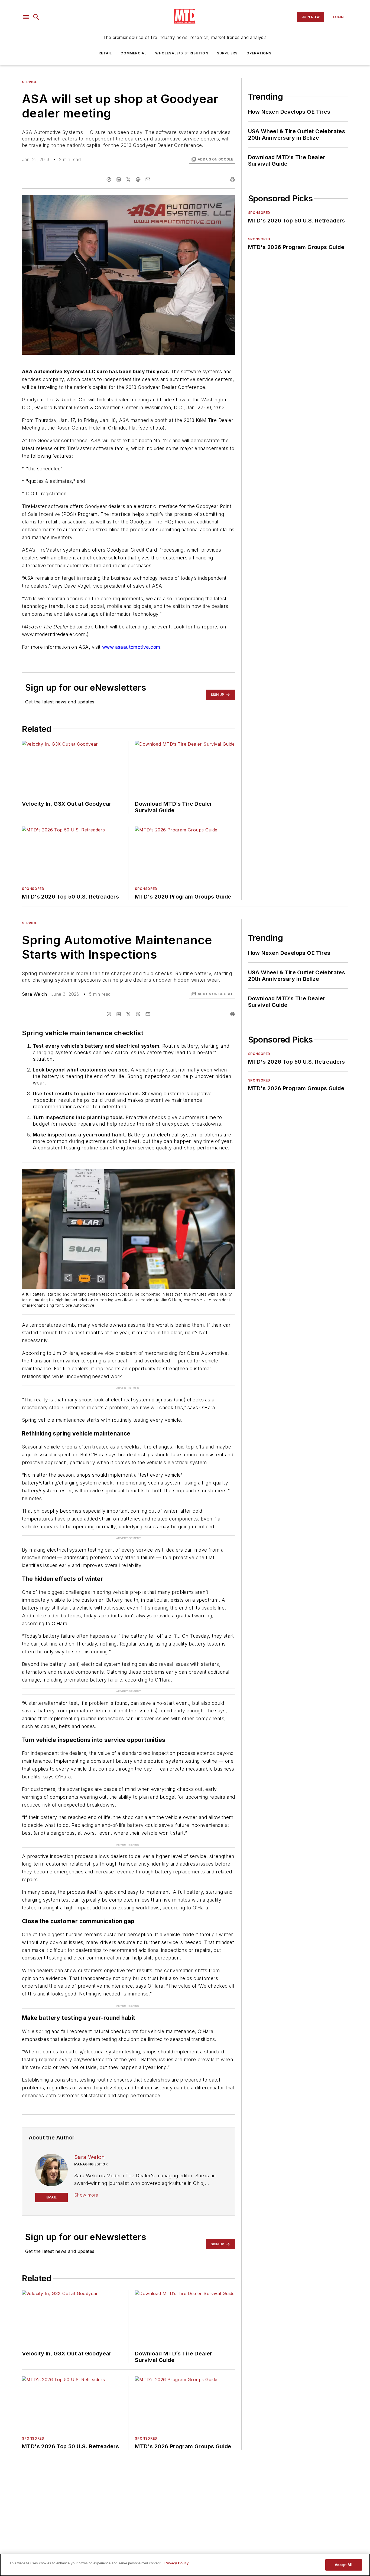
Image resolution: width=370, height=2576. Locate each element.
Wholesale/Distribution (182, 53)
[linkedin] (119, 179)
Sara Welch (34, 994)
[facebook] (109, 179)
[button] (26, 17)
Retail (105, 53)
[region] (185, 2565)
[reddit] (138, 179)
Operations (259, 53)
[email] (148, 179)
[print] (232, 179)
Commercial (134, 53)
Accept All (343, 2565)
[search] (36, 17)
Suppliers (227, 53)
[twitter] (128, 179)
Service (29, 82)
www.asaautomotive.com (131, 647)
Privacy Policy (176, 2563)
